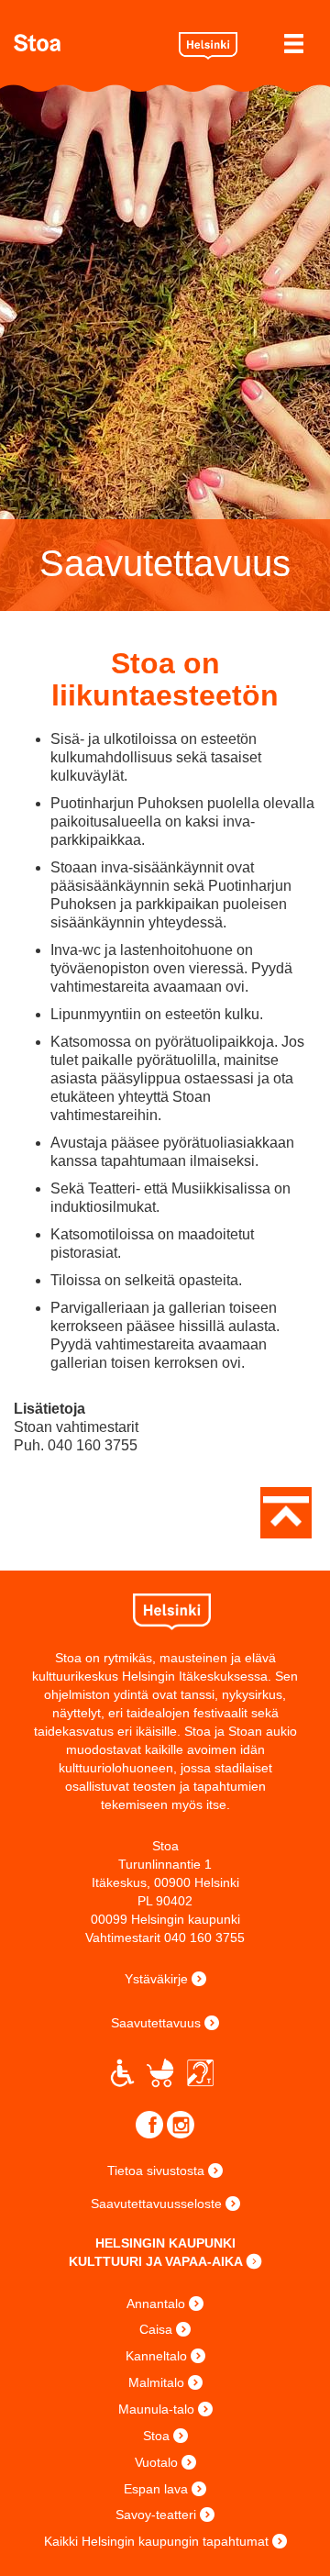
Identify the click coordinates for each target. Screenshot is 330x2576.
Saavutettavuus (156, 2023)
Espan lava (156, 2489)
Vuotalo (156, 2462)
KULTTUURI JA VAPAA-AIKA (156, 2261)
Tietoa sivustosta (156, 2171)
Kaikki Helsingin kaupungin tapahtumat (156, 2541)
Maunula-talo (156, 2409)
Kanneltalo (156, 2356)
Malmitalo (156, 2382)
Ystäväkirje (156, 1979)
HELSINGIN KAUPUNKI (165, 2243)
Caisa (156, 2329)
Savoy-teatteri (156, 2515)
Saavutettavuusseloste (156, 2204)
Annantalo (156, 2304)
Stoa (89, 43)
